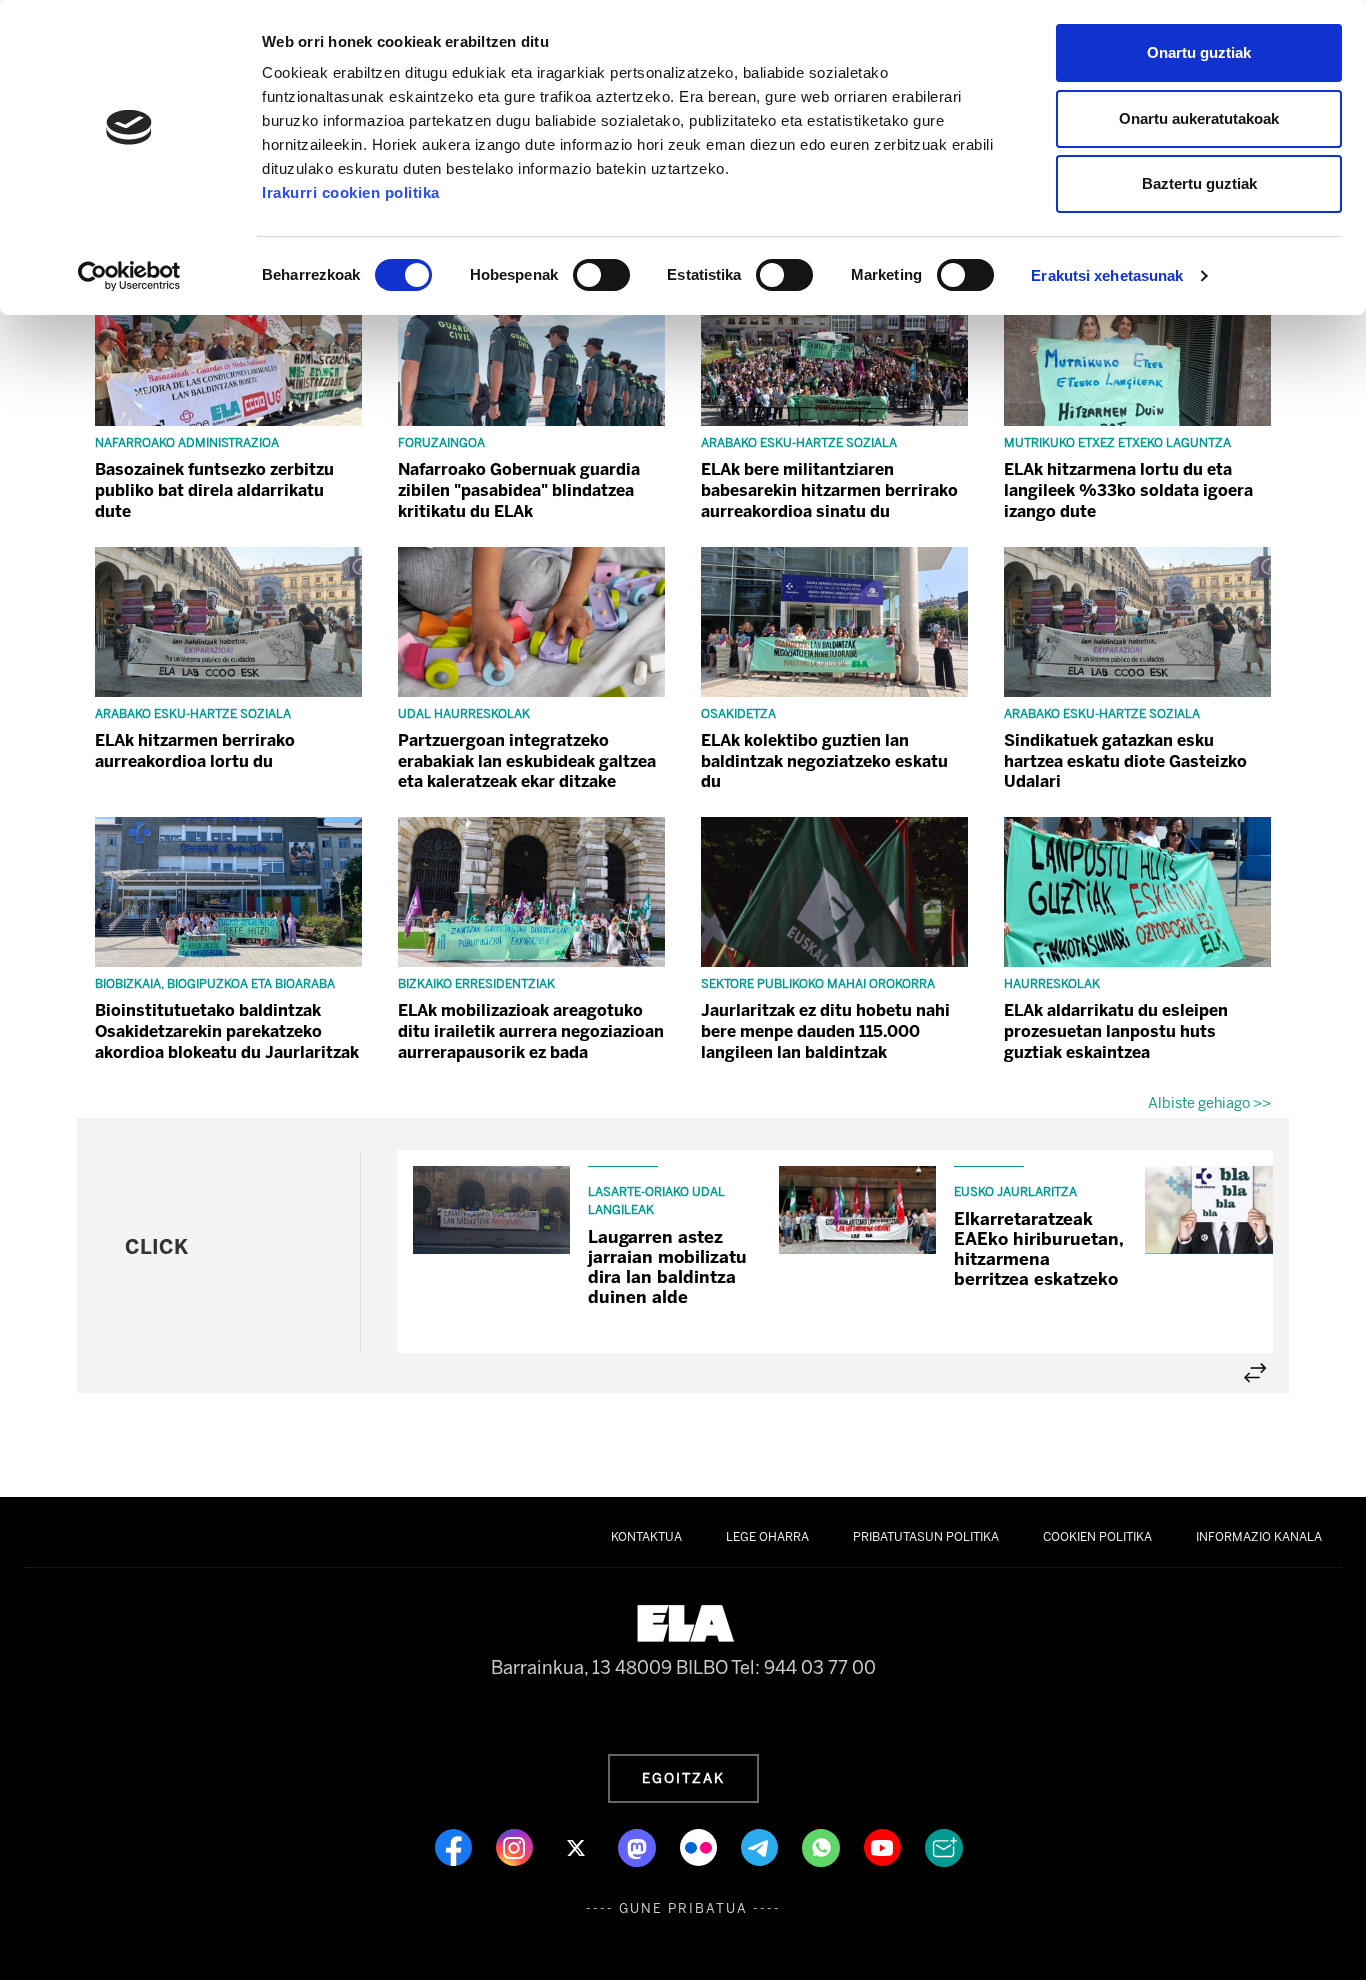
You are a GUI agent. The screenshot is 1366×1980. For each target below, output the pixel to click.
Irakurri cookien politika (351, 192)
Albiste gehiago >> (1209, 1103)
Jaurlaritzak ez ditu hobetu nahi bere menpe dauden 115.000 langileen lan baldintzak (825, 1031)
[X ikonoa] (577, 1846)
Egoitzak (683, 1778)
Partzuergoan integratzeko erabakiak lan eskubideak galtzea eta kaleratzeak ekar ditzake (527, 761)
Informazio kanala (1259, 1537)
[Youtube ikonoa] (884, 1846)
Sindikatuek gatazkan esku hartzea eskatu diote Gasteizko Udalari (1125, 761)
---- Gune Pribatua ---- (683, 1908)
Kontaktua (646, 1537)
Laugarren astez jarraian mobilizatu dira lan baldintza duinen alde (667, 1267)
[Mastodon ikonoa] (639, 1846)
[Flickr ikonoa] (700, 1846)
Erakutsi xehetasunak (1107, 275)
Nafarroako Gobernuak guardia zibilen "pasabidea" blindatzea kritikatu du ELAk (519, 490)
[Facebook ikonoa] (455, 1846)
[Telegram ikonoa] (761, 1846)
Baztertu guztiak (1199, 183)
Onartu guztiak (1199, 52)
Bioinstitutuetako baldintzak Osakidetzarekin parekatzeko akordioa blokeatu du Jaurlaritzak (227, 1031)
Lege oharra (767, 1537)
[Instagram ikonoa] (516, 1846)
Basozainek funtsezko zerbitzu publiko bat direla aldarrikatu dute (214, 490)
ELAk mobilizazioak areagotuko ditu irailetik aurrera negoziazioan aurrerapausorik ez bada (531, 1031)
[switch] (601, 275)
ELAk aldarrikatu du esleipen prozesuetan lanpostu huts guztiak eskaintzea (1116, 1031)
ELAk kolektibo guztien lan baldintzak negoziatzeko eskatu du (824, 761)
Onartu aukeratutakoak (1199, 118)
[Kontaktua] (944, 1846)
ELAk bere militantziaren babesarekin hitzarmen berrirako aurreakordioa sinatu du (829, 490)
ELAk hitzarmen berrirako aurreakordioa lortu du (195, 751)
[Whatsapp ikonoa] (823, 1846)
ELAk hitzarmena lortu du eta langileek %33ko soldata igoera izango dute (1128, 490)
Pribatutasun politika (926, 1537)
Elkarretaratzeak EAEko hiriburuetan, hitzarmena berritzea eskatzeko (1038, 1249)
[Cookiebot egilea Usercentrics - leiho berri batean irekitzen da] (129, 276)
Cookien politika (1097, 1537)
